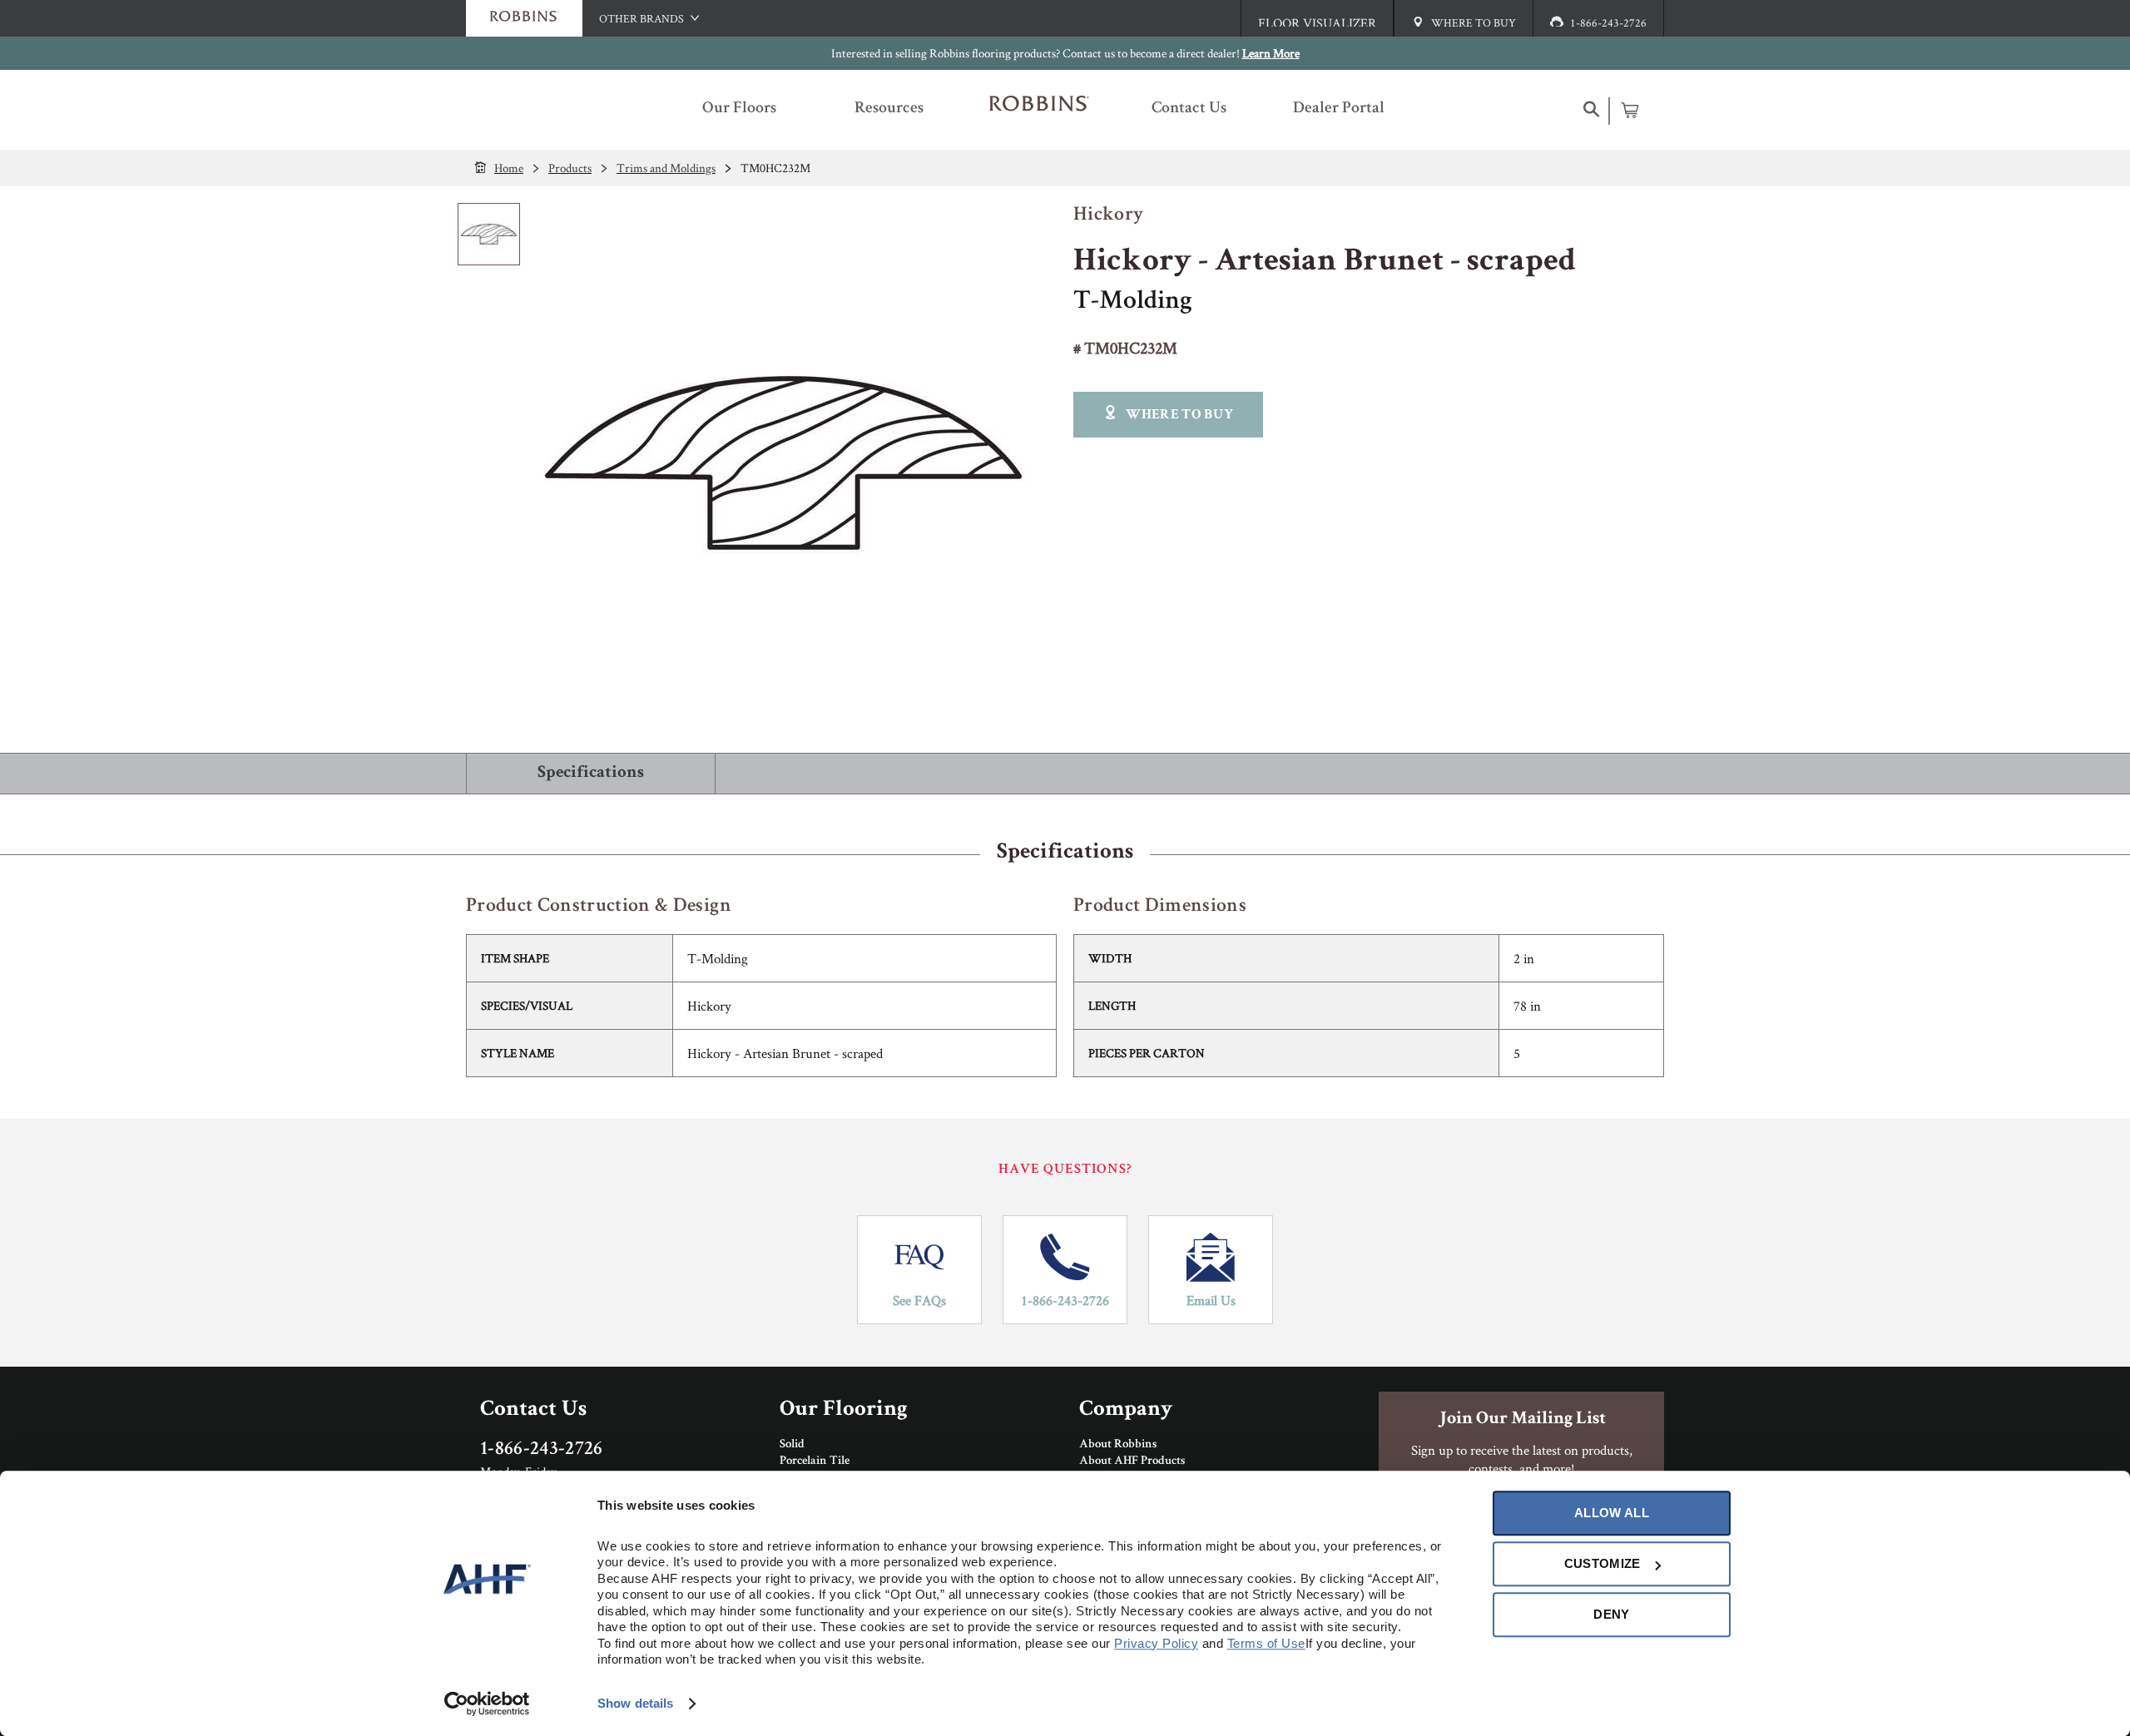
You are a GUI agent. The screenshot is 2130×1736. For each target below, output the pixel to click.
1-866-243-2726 (1065, 1300)
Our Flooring (844, 1410)
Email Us (1211, 1300)
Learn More (1271, 53)
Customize (1602, 1563)
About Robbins (1118, 1445)
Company (1126, 1410)
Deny (1611, 1614)
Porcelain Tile (815, 1462)
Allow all (1612, 1513)
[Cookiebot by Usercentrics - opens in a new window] (487, 1704)
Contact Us (533, 1410)
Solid (792, 1445)
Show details (635, 1703)
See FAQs (919, 1300)
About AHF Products (1132, 1462)
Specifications (591, 773)
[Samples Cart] (1630, 110)
